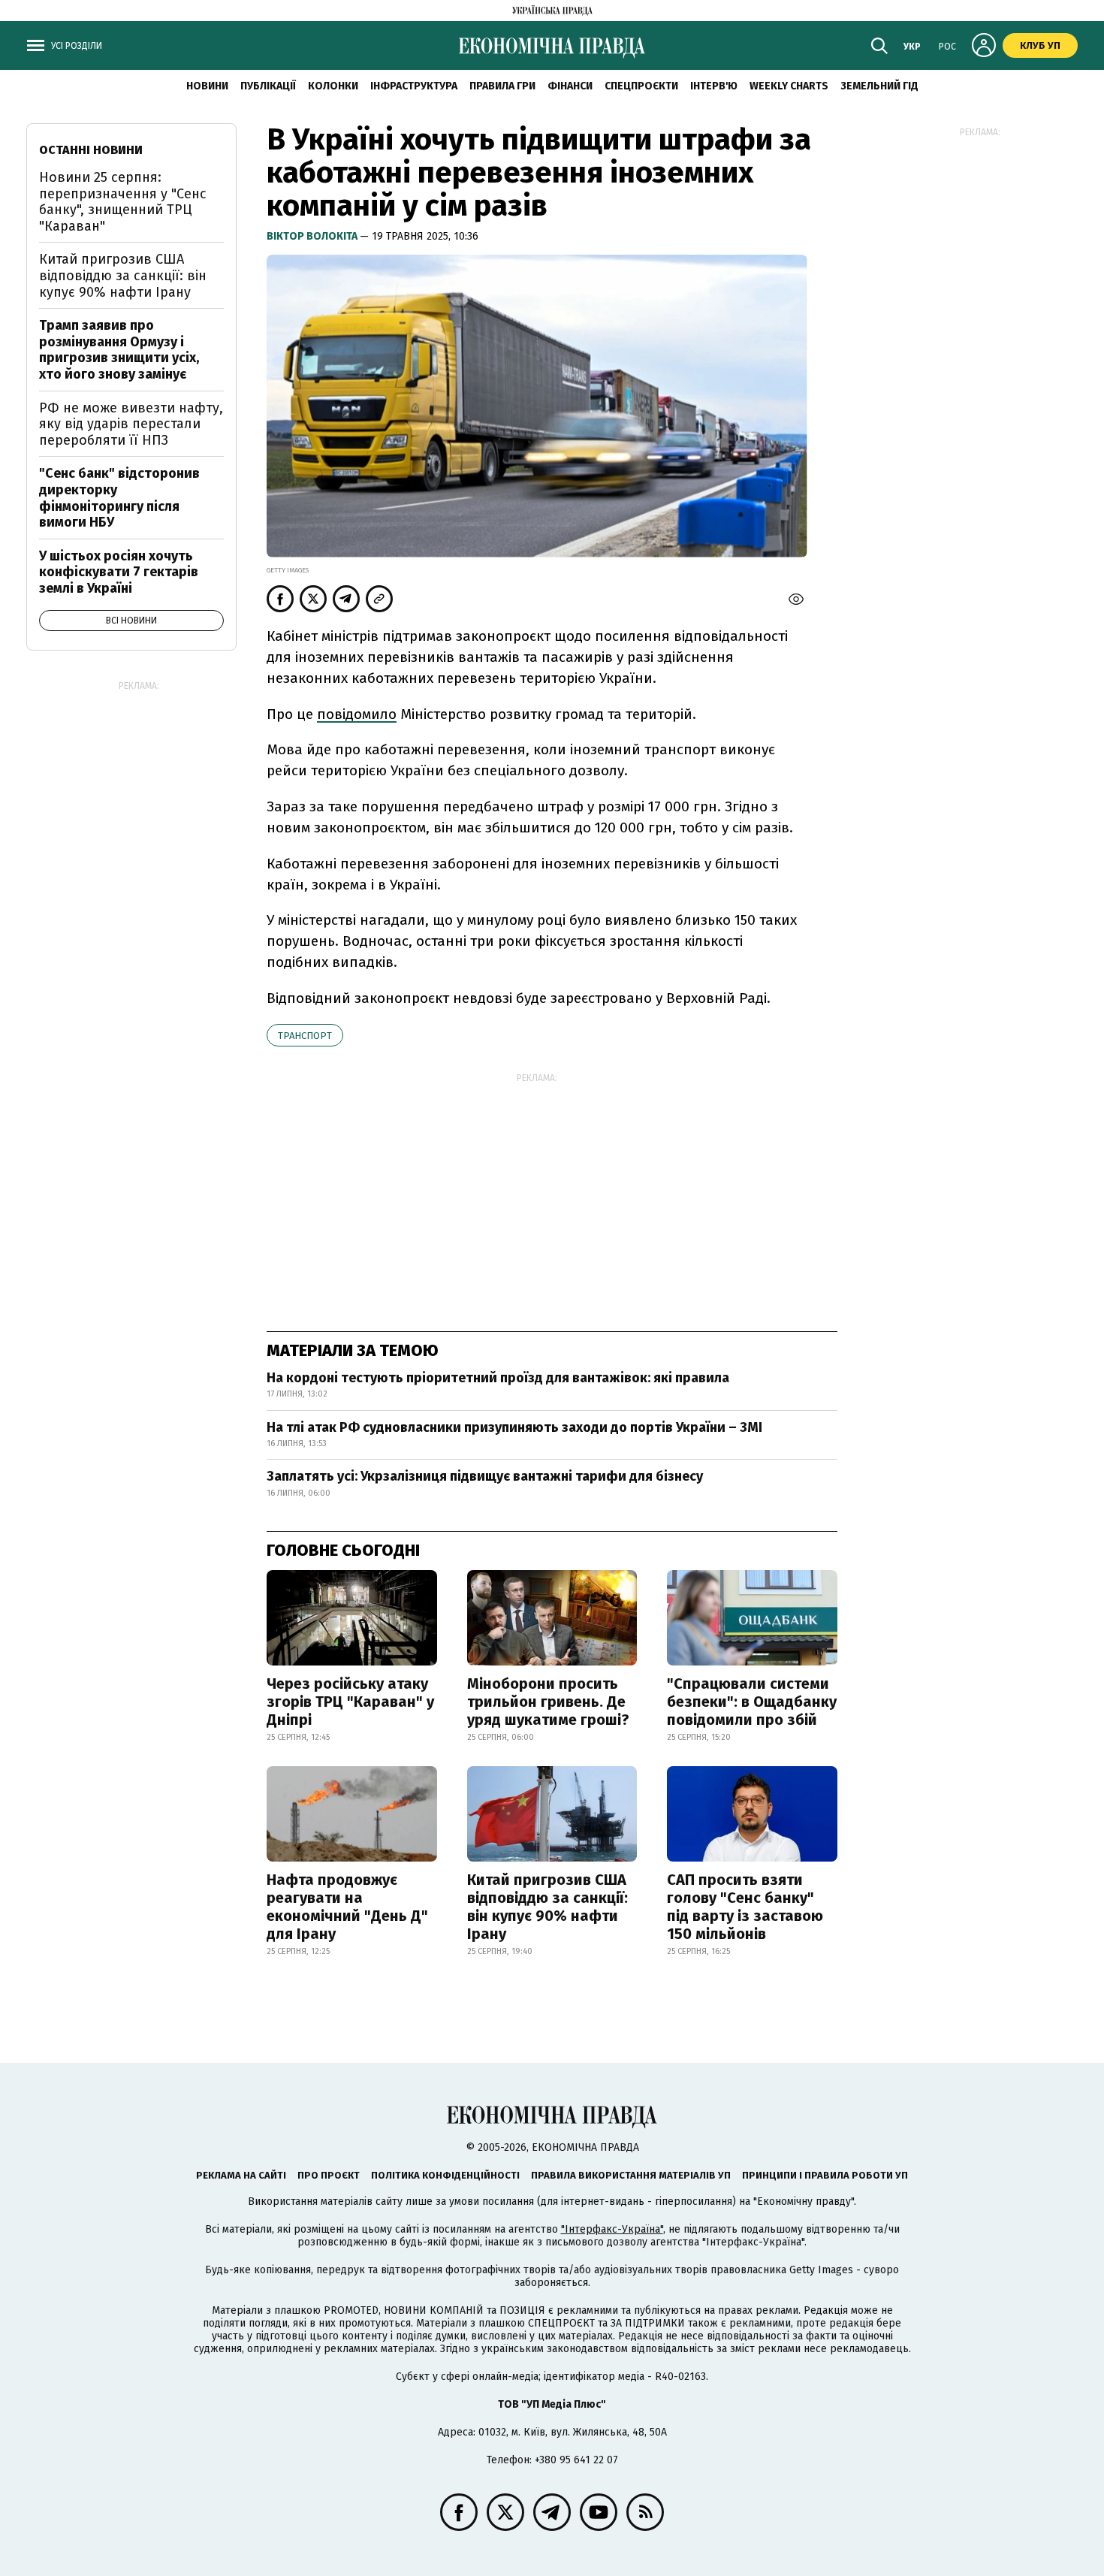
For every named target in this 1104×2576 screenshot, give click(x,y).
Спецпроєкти (641, 86)
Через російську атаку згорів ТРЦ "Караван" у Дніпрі (350, 1702)
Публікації (268, 86)
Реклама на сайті (241, 2175)
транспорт (305, 1036)
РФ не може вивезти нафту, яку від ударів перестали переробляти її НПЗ (131, 424)
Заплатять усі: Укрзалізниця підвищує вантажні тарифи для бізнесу (485, 1476)
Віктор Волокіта (313, 236)
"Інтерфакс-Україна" (612, 2229)
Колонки (333, 86)
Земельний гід (879, 86)
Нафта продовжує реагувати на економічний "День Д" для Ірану (347, 1907)
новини (207, 86)
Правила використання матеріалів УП (631, 2175)
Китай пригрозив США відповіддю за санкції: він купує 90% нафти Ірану (547, 1907)
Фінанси (570, 86)
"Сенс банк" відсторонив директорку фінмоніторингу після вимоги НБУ (119, 498)
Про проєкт (329, 2175)
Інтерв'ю (714, 86)
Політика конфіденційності (445, 2175)
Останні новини (91, 150)
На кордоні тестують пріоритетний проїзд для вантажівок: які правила (498, 1378)
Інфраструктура (414, 86)
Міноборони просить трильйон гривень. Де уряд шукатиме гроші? (548, 1702)
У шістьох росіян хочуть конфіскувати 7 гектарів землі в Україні (119, 572)
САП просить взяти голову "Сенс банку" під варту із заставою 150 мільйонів (745, 1907)
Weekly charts (789, 86)
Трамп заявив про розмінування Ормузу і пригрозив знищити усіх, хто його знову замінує (119, 350)
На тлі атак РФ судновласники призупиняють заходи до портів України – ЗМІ (514, 1427)
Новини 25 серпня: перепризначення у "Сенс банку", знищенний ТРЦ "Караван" (123, 202)
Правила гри (502, 86)
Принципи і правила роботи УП (825, 2175)
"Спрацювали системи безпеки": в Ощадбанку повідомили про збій (752, 1702)
